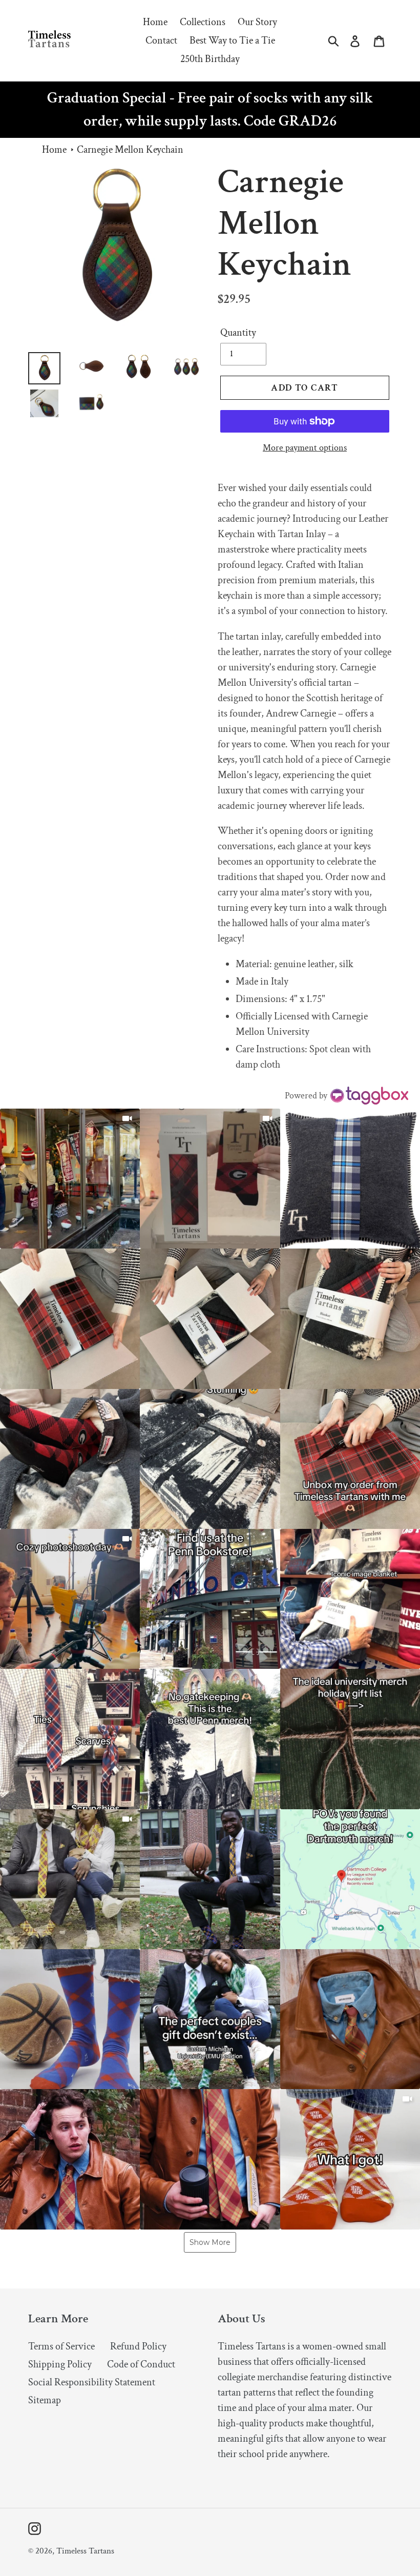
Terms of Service (61, 2346)
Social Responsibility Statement (92, 2382)
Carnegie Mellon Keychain (130, 150)
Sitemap (45, 2400)
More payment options (305, 448)
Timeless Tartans (85, 2551)
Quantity (238, 333)
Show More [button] (210, 2242)
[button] (70, 1179)
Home (54, 150)
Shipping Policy (60, 2364)
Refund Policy (138, 2346)
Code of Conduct (141, 2364)
